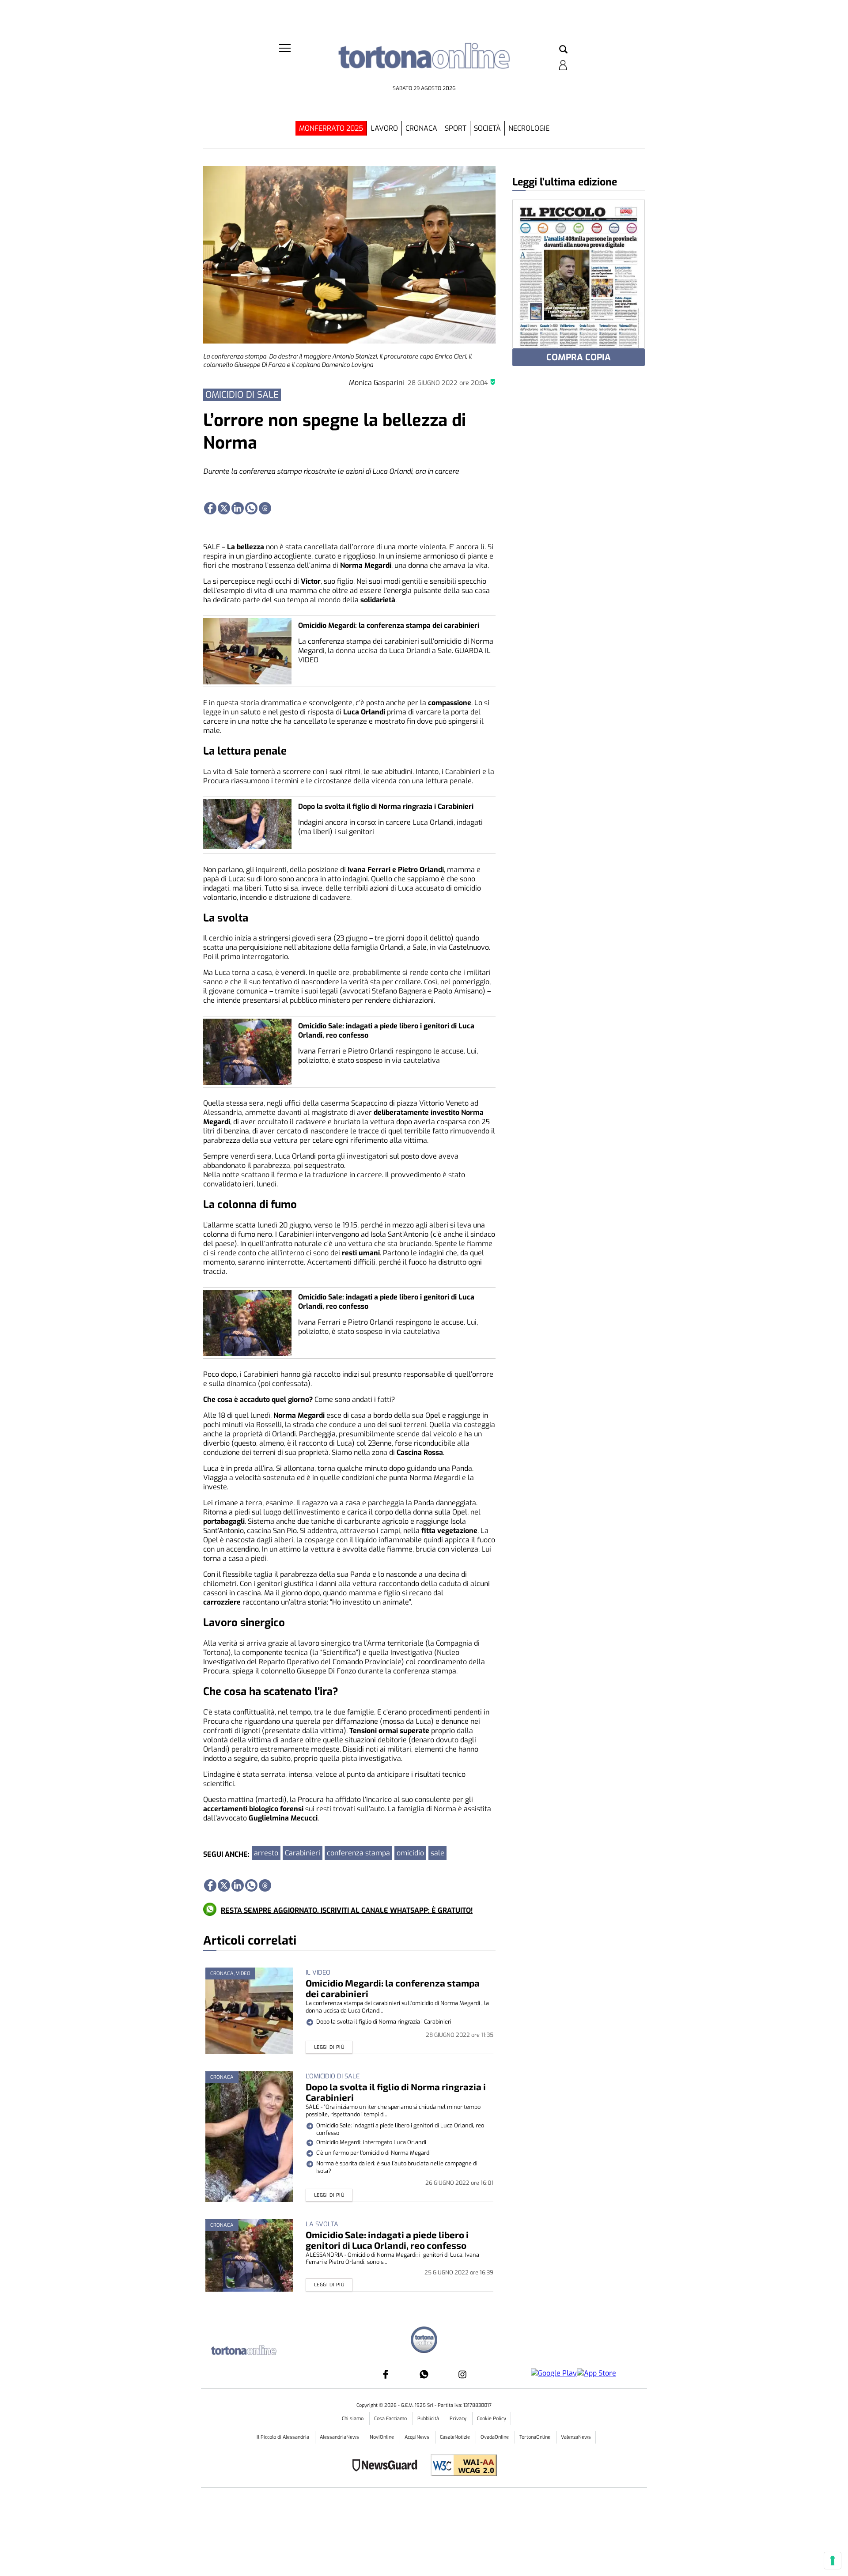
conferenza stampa (358, 1853)
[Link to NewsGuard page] (388, 2466)
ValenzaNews (576, 2437)
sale (437, 1853)
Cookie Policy (492, 2419)
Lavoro (384, 128)
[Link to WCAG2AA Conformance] (460, 2466)
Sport (456, 128)
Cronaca (421, 128)
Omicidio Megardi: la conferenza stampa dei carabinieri (389, 625)
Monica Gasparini (377, 383)
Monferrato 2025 (331, 128)
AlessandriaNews (340, 2437)
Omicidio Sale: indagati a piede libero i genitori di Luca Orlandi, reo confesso (387, 2240)
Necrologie (529, 128)
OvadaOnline (495, 2437)
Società (487, 128)
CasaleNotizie (456, 2437)
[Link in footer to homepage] (424, 2341)
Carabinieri (303, 1853)
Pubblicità (429, 2419)
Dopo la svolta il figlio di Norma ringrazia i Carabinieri (386, 806)
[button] (563, 50)
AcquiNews (418, 2437)
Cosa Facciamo (391, 2419)
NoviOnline (382, 2437)
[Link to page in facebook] (210, 508)
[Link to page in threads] (265, 508)
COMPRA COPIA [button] (579, 357)
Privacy (459, 2419)
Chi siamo (353, 2419)
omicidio (410, 1853)
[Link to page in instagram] (462, 2374)
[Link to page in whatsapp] (251, 508)
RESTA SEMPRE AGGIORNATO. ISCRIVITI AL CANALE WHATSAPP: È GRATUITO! (347, 1910)
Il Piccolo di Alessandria (284, 2437)
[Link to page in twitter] (224, 508)
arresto (266, 1853)
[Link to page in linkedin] (238, 508)
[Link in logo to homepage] (424, 62)
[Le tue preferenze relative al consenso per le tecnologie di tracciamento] (833, 2561)
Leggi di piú (329, 2047)
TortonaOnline (536, 2437)
